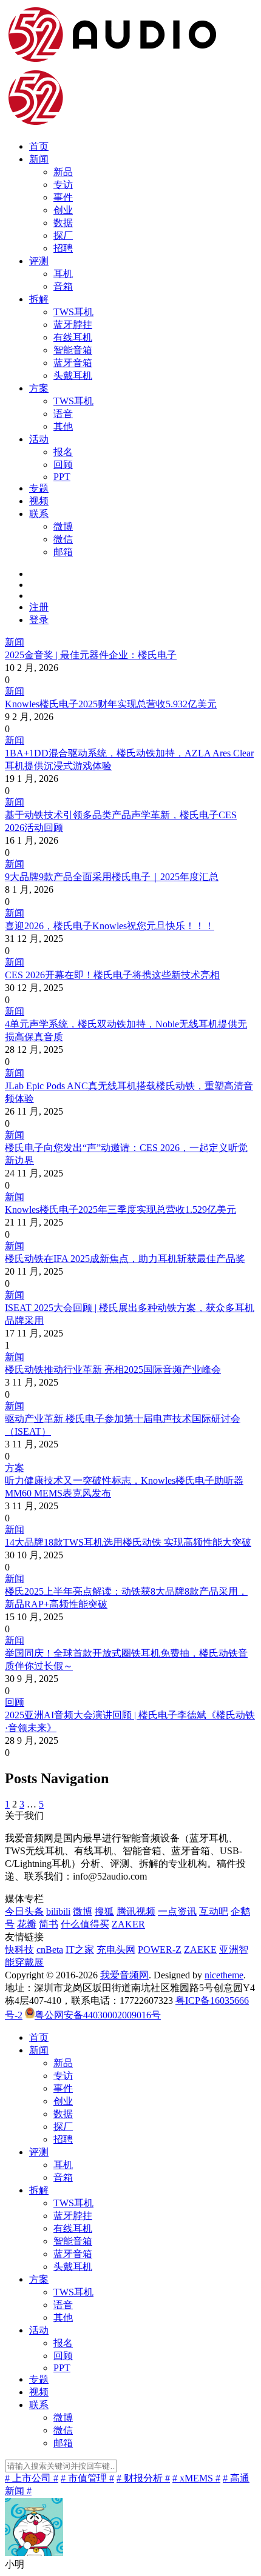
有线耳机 (73, 337)
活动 (39, 439)
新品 (63, 172)
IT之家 (80, 1950)
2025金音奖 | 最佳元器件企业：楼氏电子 (91, 655)
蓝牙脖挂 (73, 325)
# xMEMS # (196, 2478)
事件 (63, 197)
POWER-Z (160, 1950)
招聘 (63, 248)
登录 (39, 620)
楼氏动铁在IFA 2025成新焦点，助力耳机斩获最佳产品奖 (125, 1259)
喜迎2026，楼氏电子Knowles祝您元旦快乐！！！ (110, 926)
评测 (39, 261)
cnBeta (50, 1950)
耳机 (63, 274)
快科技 (19, 1950)
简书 (49, 1924)
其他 (63, 426)
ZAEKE (200, 1950)
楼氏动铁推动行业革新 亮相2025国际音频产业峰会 (113, 1370)
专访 (63, 185)
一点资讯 (177, 1911)
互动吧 (214, 1911)
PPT (62, 477)
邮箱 (63, 552)
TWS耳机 (73, 312)
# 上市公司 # (32, 2478)
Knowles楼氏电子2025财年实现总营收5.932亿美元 (111, 704)
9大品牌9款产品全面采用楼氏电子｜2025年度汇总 (112, 877)
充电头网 (116, 1950)
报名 (63, 452)
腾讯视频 (136, 1911)
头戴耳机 (73, 375)
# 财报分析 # (143, 2478)
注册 (39, 607)
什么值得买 (85, 1924)
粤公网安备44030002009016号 (98, 2015)
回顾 (63, 465)
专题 (39, 488)
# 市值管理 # (87, 2478)
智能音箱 (73, 350)
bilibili (58, 1911)
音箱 (63, 286)
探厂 (63, 235)
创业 (63, 210)
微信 (63, 539)
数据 (63, 223)
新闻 (39, 159)
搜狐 (104, 1911)
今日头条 (24, 1911)
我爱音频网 (124, 1975)
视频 (39, 501)
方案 (39, 388)
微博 (63, 526)
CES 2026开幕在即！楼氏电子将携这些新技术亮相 (112, 975)
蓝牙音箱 (73, 363)
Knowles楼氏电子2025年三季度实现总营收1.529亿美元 (120, 1210)
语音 (63, 414)
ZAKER (128, 1924)
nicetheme (224, 1975)
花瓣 (27, 1924)
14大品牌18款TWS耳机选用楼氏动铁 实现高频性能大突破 (128, 1542)
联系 (39, 514)
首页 (39, 146)
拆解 (39, 299)
